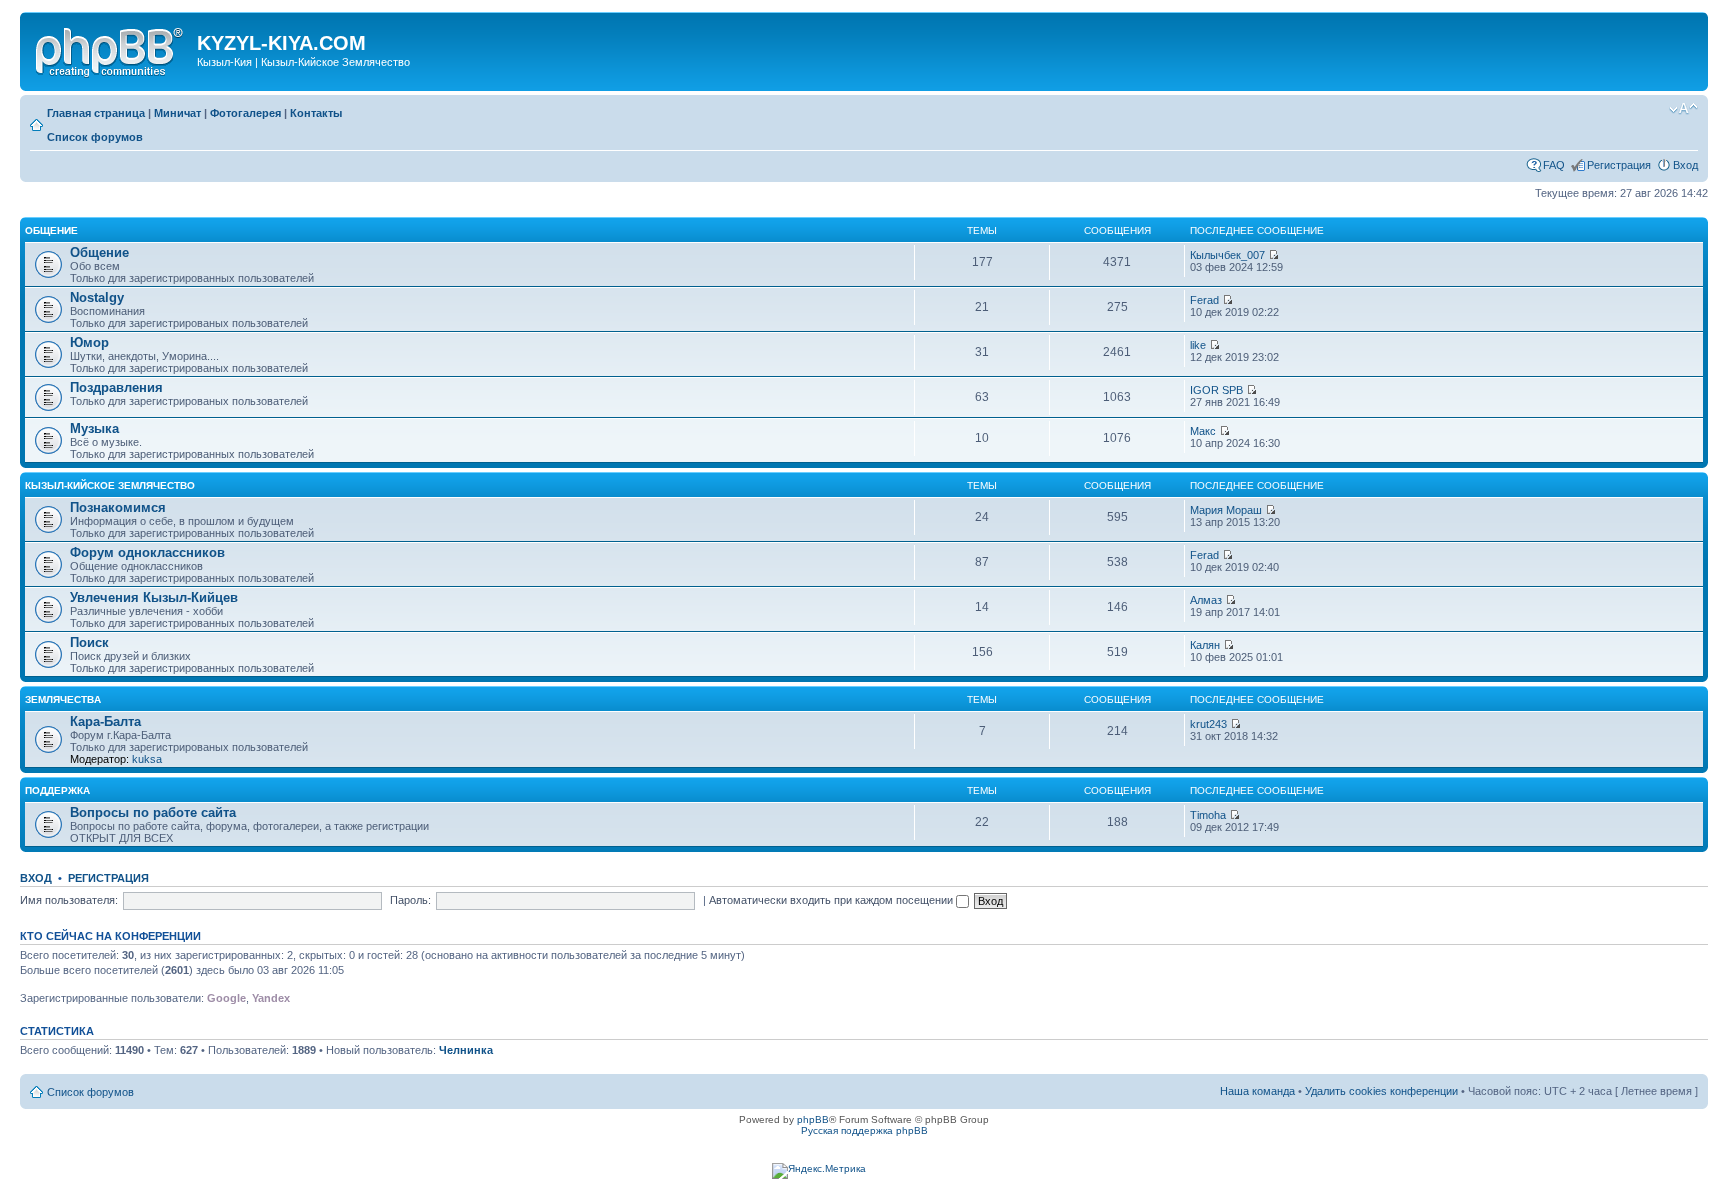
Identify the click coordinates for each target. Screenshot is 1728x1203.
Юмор (89, 342)
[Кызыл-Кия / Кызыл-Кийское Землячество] (111, 49)
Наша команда (1257, 1091)
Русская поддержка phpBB (864, 1130)
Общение (51, 230)
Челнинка (466, 1050)
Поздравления (116, 387)
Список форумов (95, 137)
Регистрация (1619, 165)
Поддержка (57, 790)
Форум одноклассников (147, 552)
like (1198, 345)
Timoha (1208, 815)
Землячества (63, 699)
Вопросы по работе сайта (153, 812)
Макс (1203, 431)
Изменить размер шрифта (1683, 109)
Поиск (89, 642)
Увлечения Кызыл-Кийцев (154, 597)
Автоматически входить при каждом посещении (832, 900)
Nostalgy (97, 297)
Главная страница (96, 113)
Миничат (177, 113)
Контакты (316, 113)
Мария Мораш (1226, 510)
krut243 (1208, 724)
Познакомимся (118, 507)
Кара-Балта (105, 721)
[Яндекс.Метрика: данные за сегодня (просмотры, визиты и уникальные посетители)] (819, 1171)
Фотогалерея (245, 113)
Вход (1685, 165)
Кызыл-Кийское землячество (110, 485)
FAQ (1554, 165)
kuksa (147, 759)
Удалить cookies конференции (1381, 1091)
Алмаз (1206, 600)
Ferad (1204, 300)
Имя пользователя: (69, 900)
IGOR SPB (1216, 390)
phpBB (813, 1119)
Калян (1205, 645)
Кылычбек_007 (1227, 255)
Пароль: (410, 900)
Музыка (94, 428)
